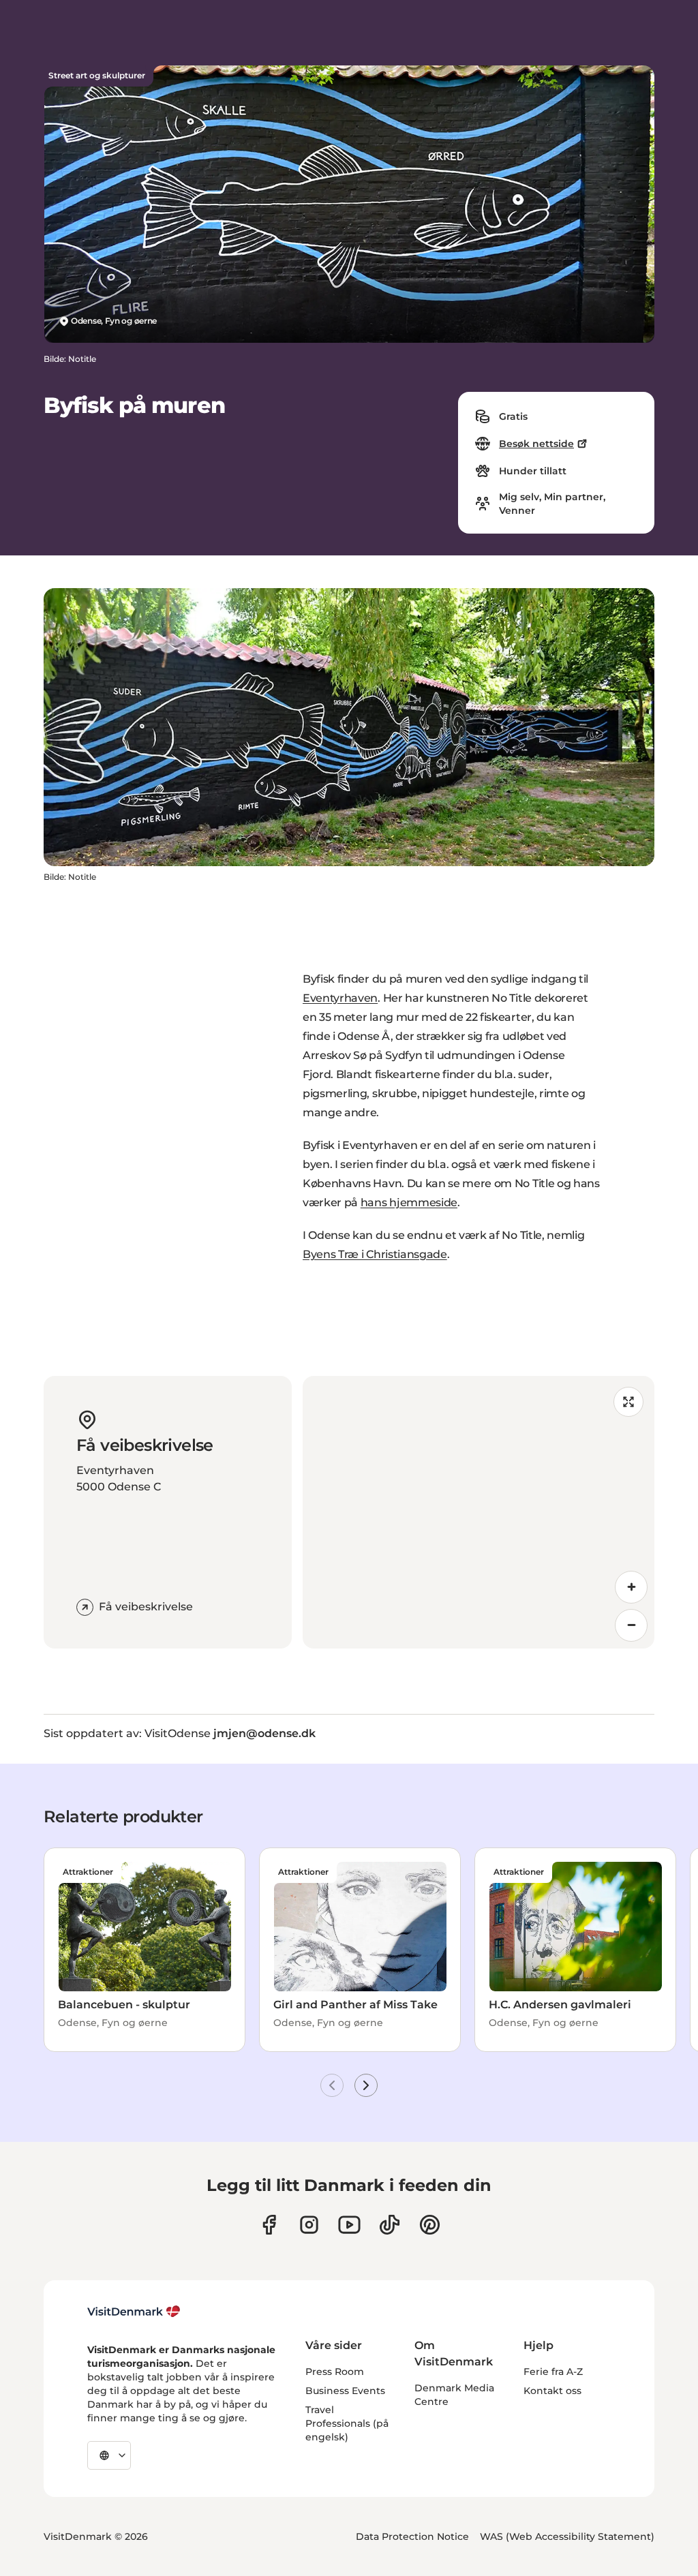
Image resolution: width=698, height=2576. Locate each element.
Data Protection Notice (412, 2536)
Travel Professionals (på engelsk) (347, 2423)
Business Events (345, 2391)
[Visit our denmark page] (269, 2225)
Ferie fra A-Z (553, 2372)
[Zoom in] (631, 1587)
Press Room (335, 2372)
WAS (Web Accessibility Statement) (567, 2536)
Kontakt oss (552, 2391)
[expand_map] (628, 1402)
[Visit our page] (309, 2225)
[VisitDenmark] (134, 2312)
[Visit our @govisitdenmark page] (390, 2225)
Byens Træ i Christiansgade (375, 1254)
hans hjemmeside (409, 1202)
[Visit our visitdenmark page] (349, 2225)
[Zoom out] (631, 1625)
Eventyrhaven (340, 998)
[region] (479, 1512)
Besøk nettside (536, 444)
